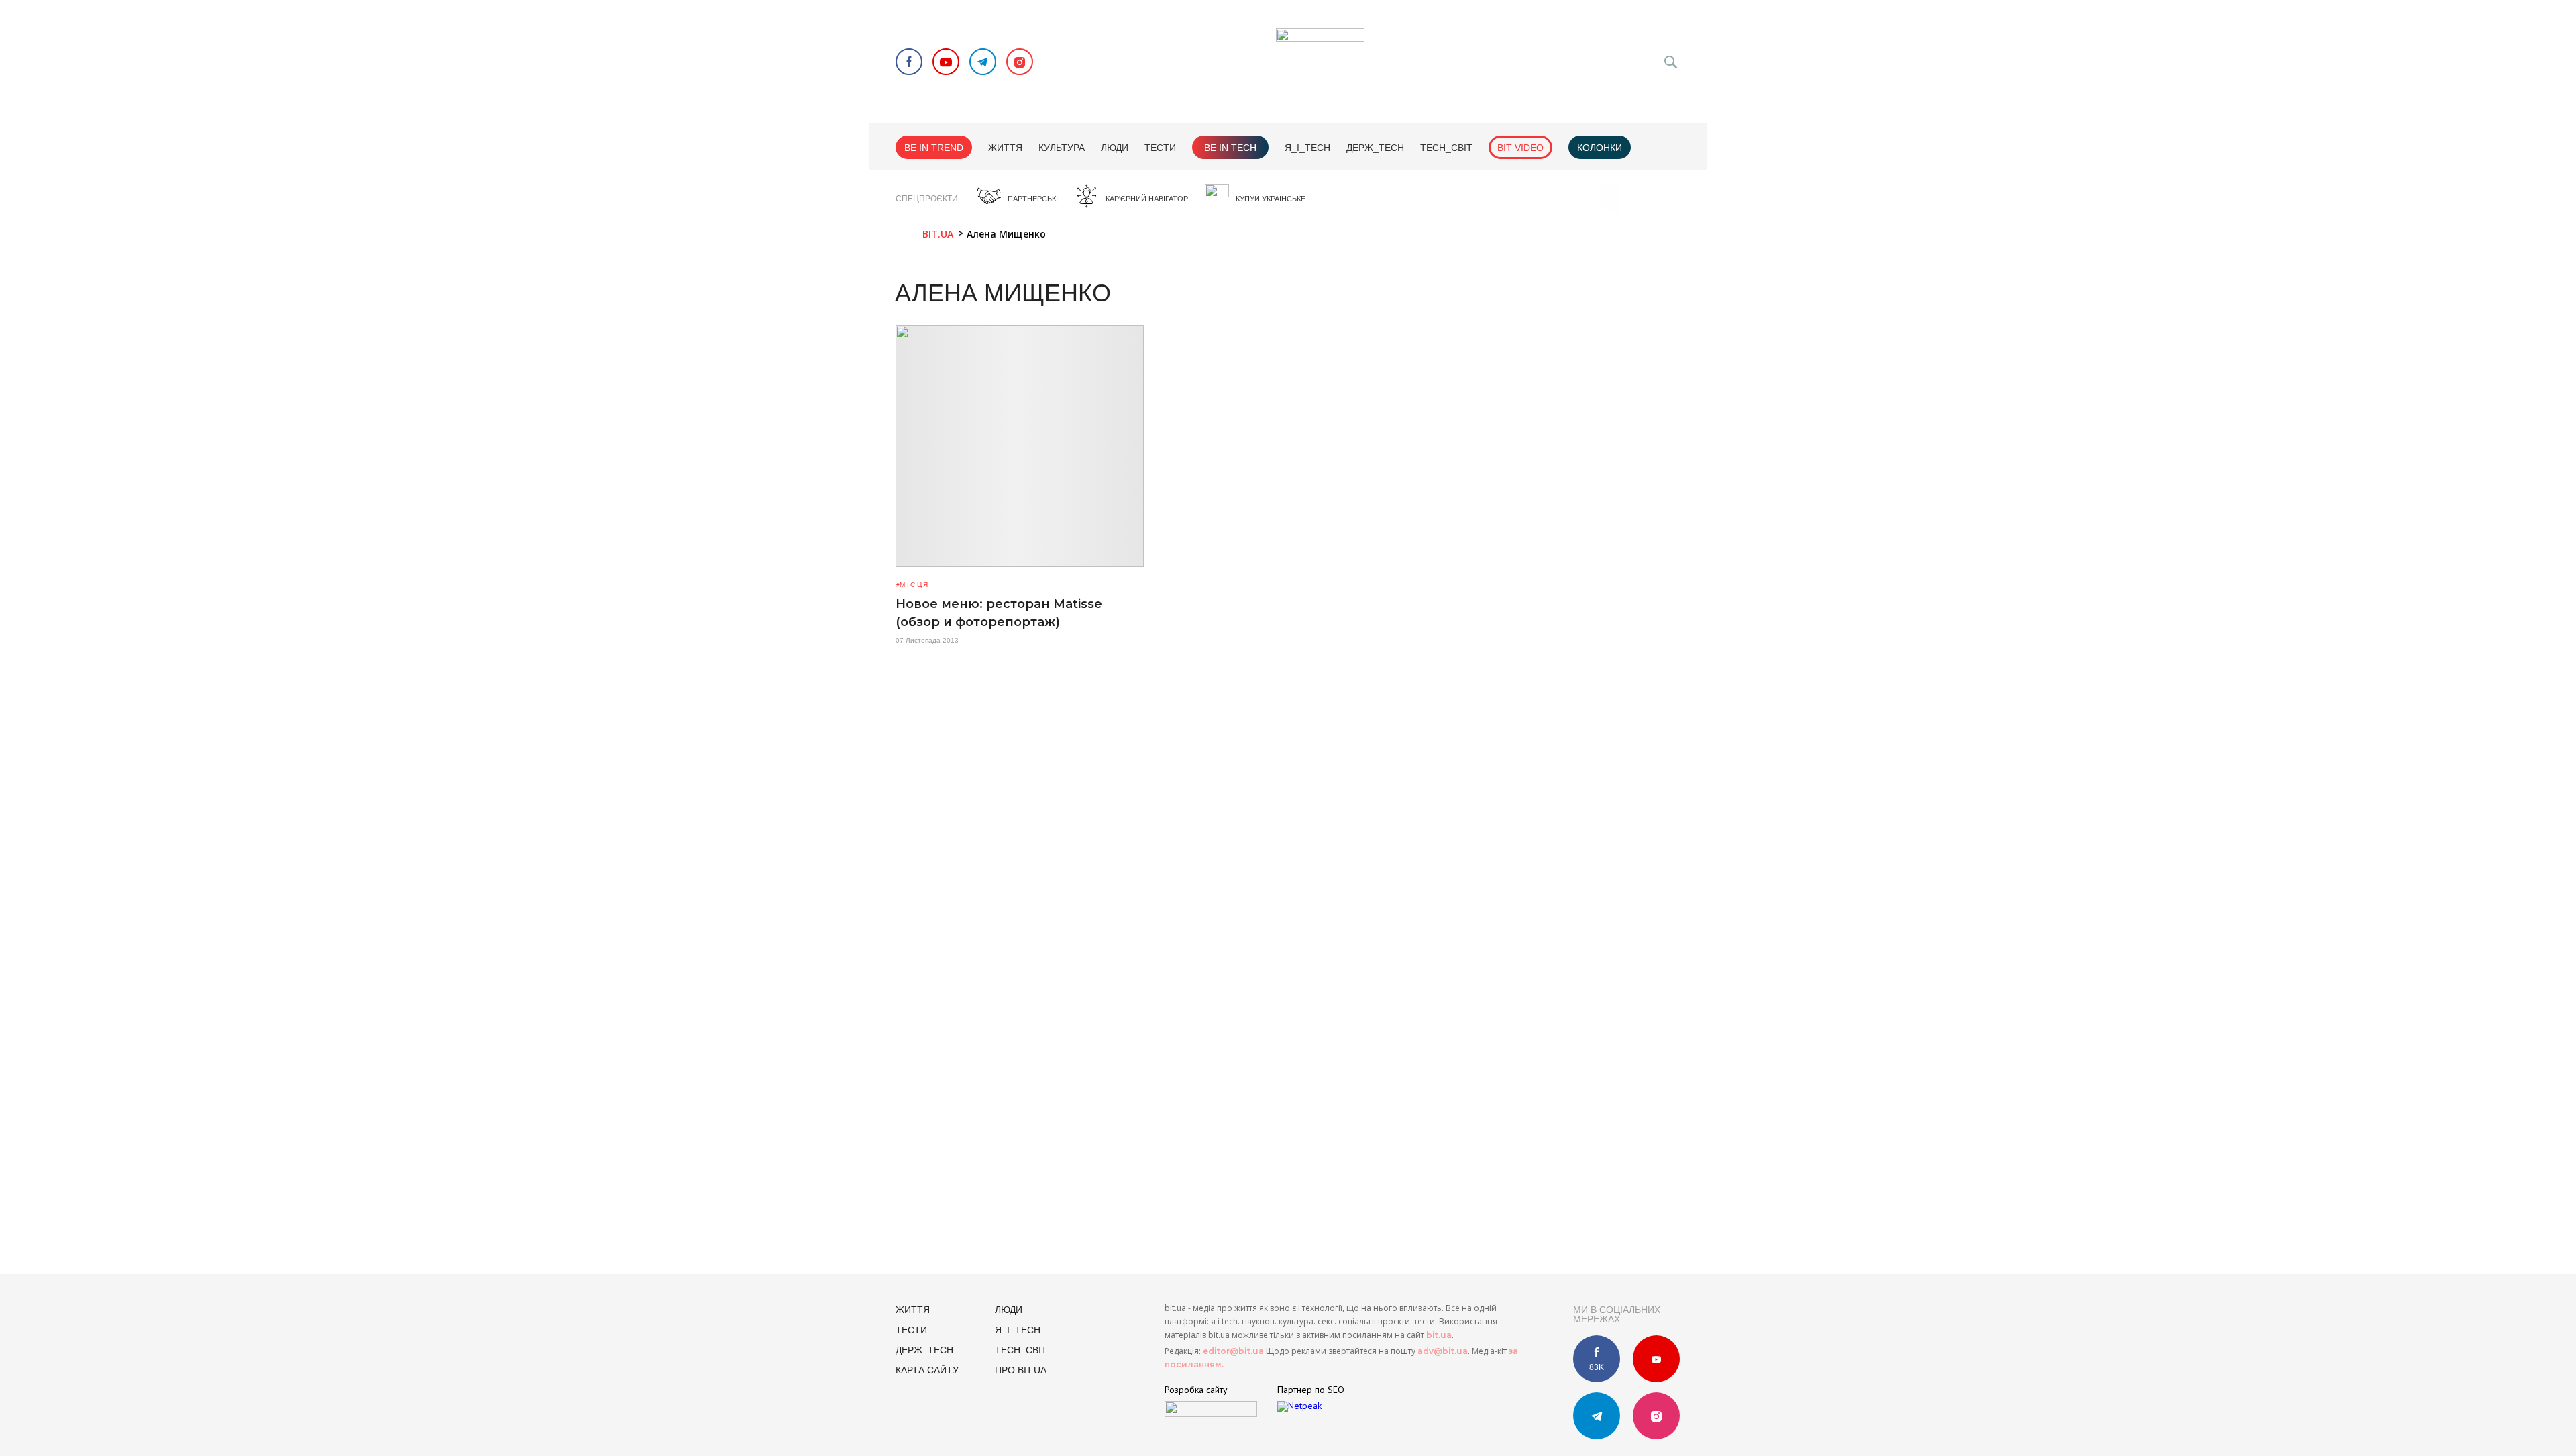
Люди (1115, 148)
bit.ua (1439, 1335)
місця (914, 585)
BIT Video (1520, 148)
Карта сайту (927, 1370)
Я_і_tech (1307, 148)
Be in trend (934, 148)
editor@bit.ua (1233, 1351)
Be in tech (1230, 148)
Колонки (1600, 148)
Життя (1005, 148)
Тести (1160, 148)
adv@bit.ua (1443, 1351)
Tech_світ (1446, 148)
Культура (1062, 148)
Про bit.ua (1021, 1370)
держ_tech (1375, 148)
